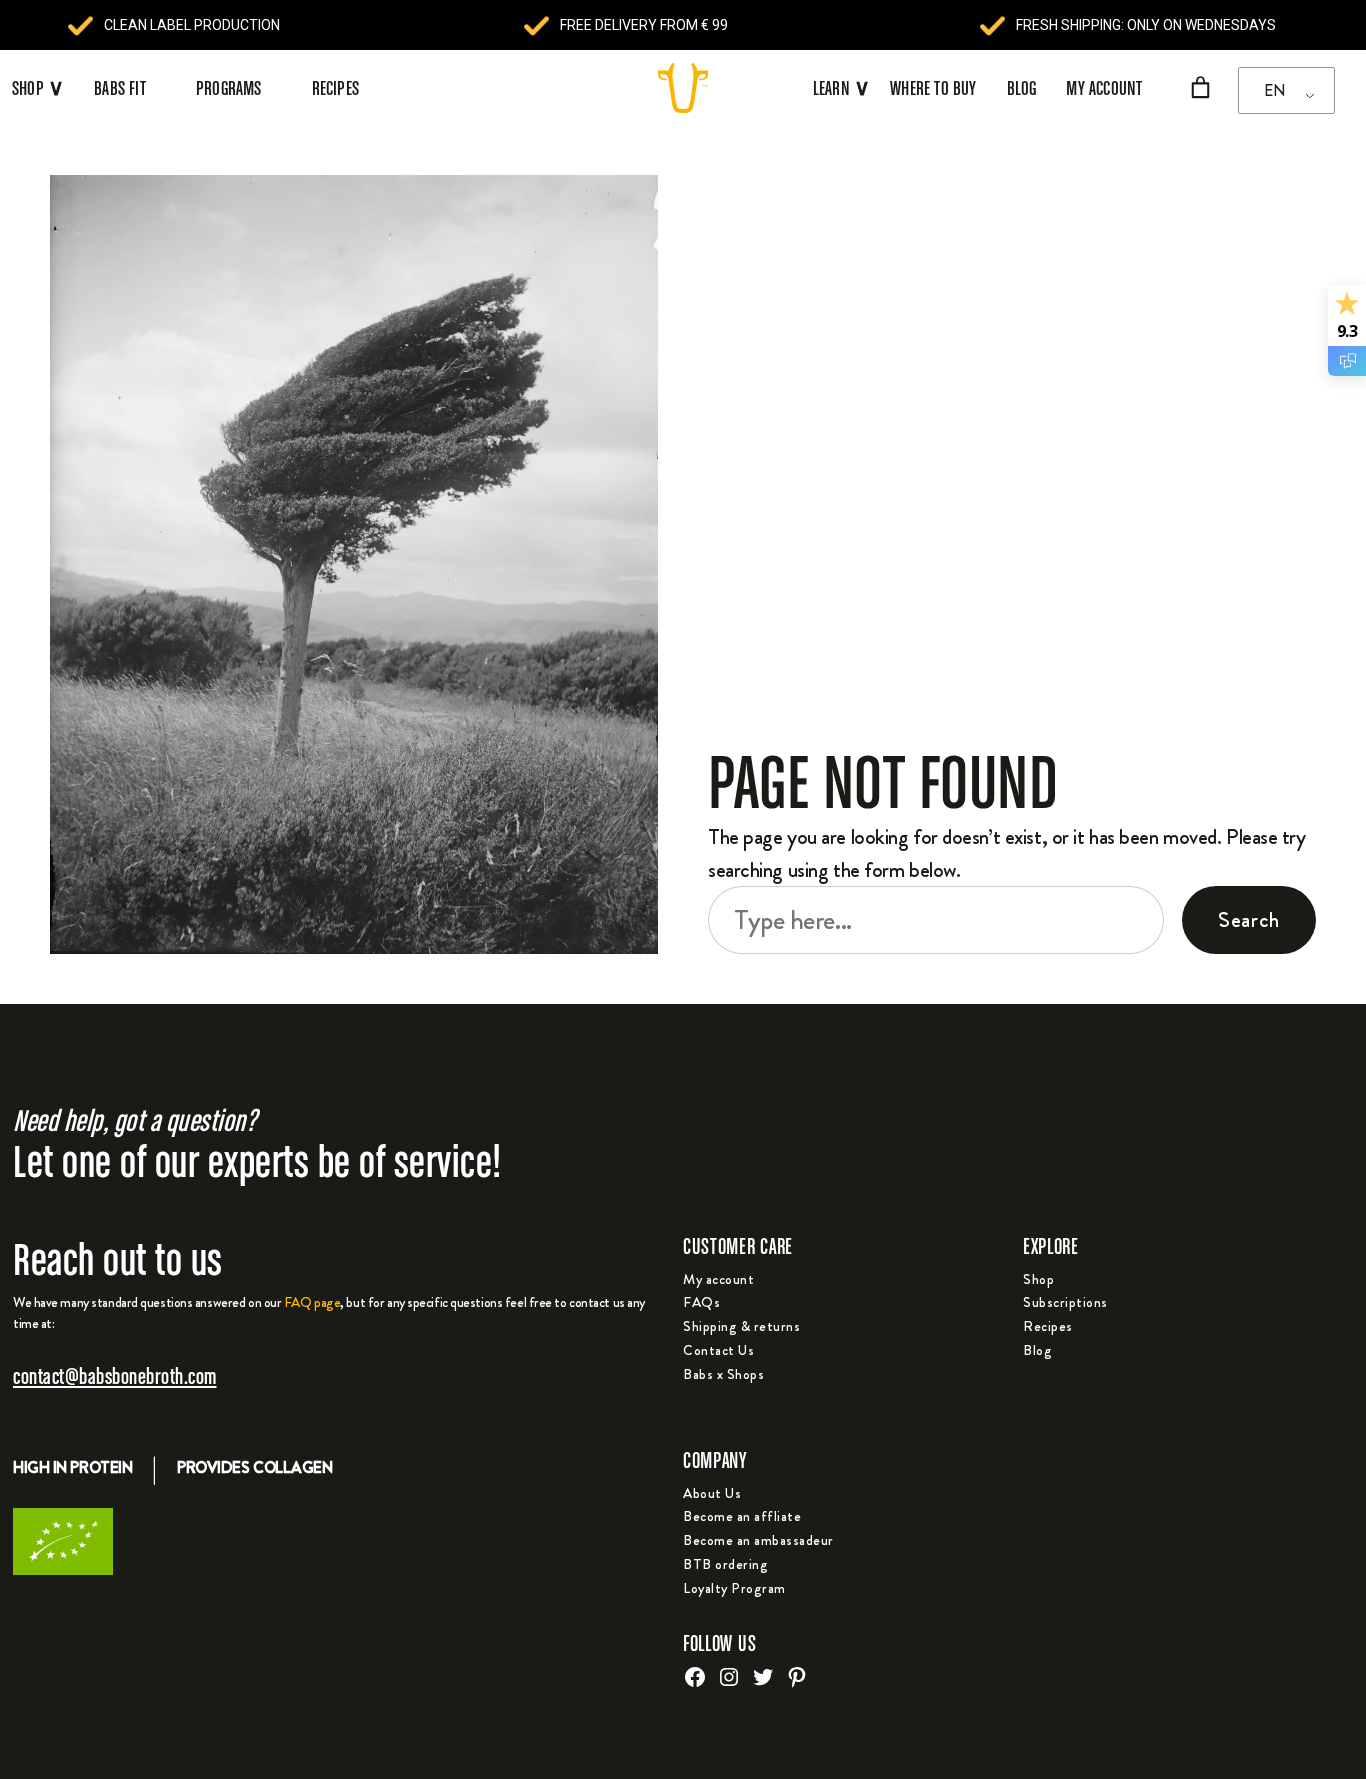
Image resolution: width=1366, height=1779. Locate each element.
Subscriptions (1065, 1302)
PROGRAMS (229, 87)
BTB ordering (725, 1564)
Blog (1037, 1350)
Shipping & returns (741, 1326)
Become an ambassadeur (758, 1540)
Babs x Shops (723, 1374)
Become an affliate (742, 1516)
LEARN (841, 87)
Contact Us (718, 1350)
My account (718, 1279)
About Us (712, 1493)
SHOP (28, 87)
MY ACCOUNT (1104, 87)
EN (1274, 90)
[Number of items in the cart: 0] (1200, 87)
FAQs (701, 1302)
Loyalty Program (734, 1588)
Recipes (1048, 1326)
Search (1249, 919)
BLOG (1022, 87)
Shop (1038, 1279)
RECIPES (335, 87)
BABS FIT (120, 87)
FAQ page (312, 1302)
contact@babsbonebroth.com (115, 1375)
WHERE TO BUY (933, 87)
